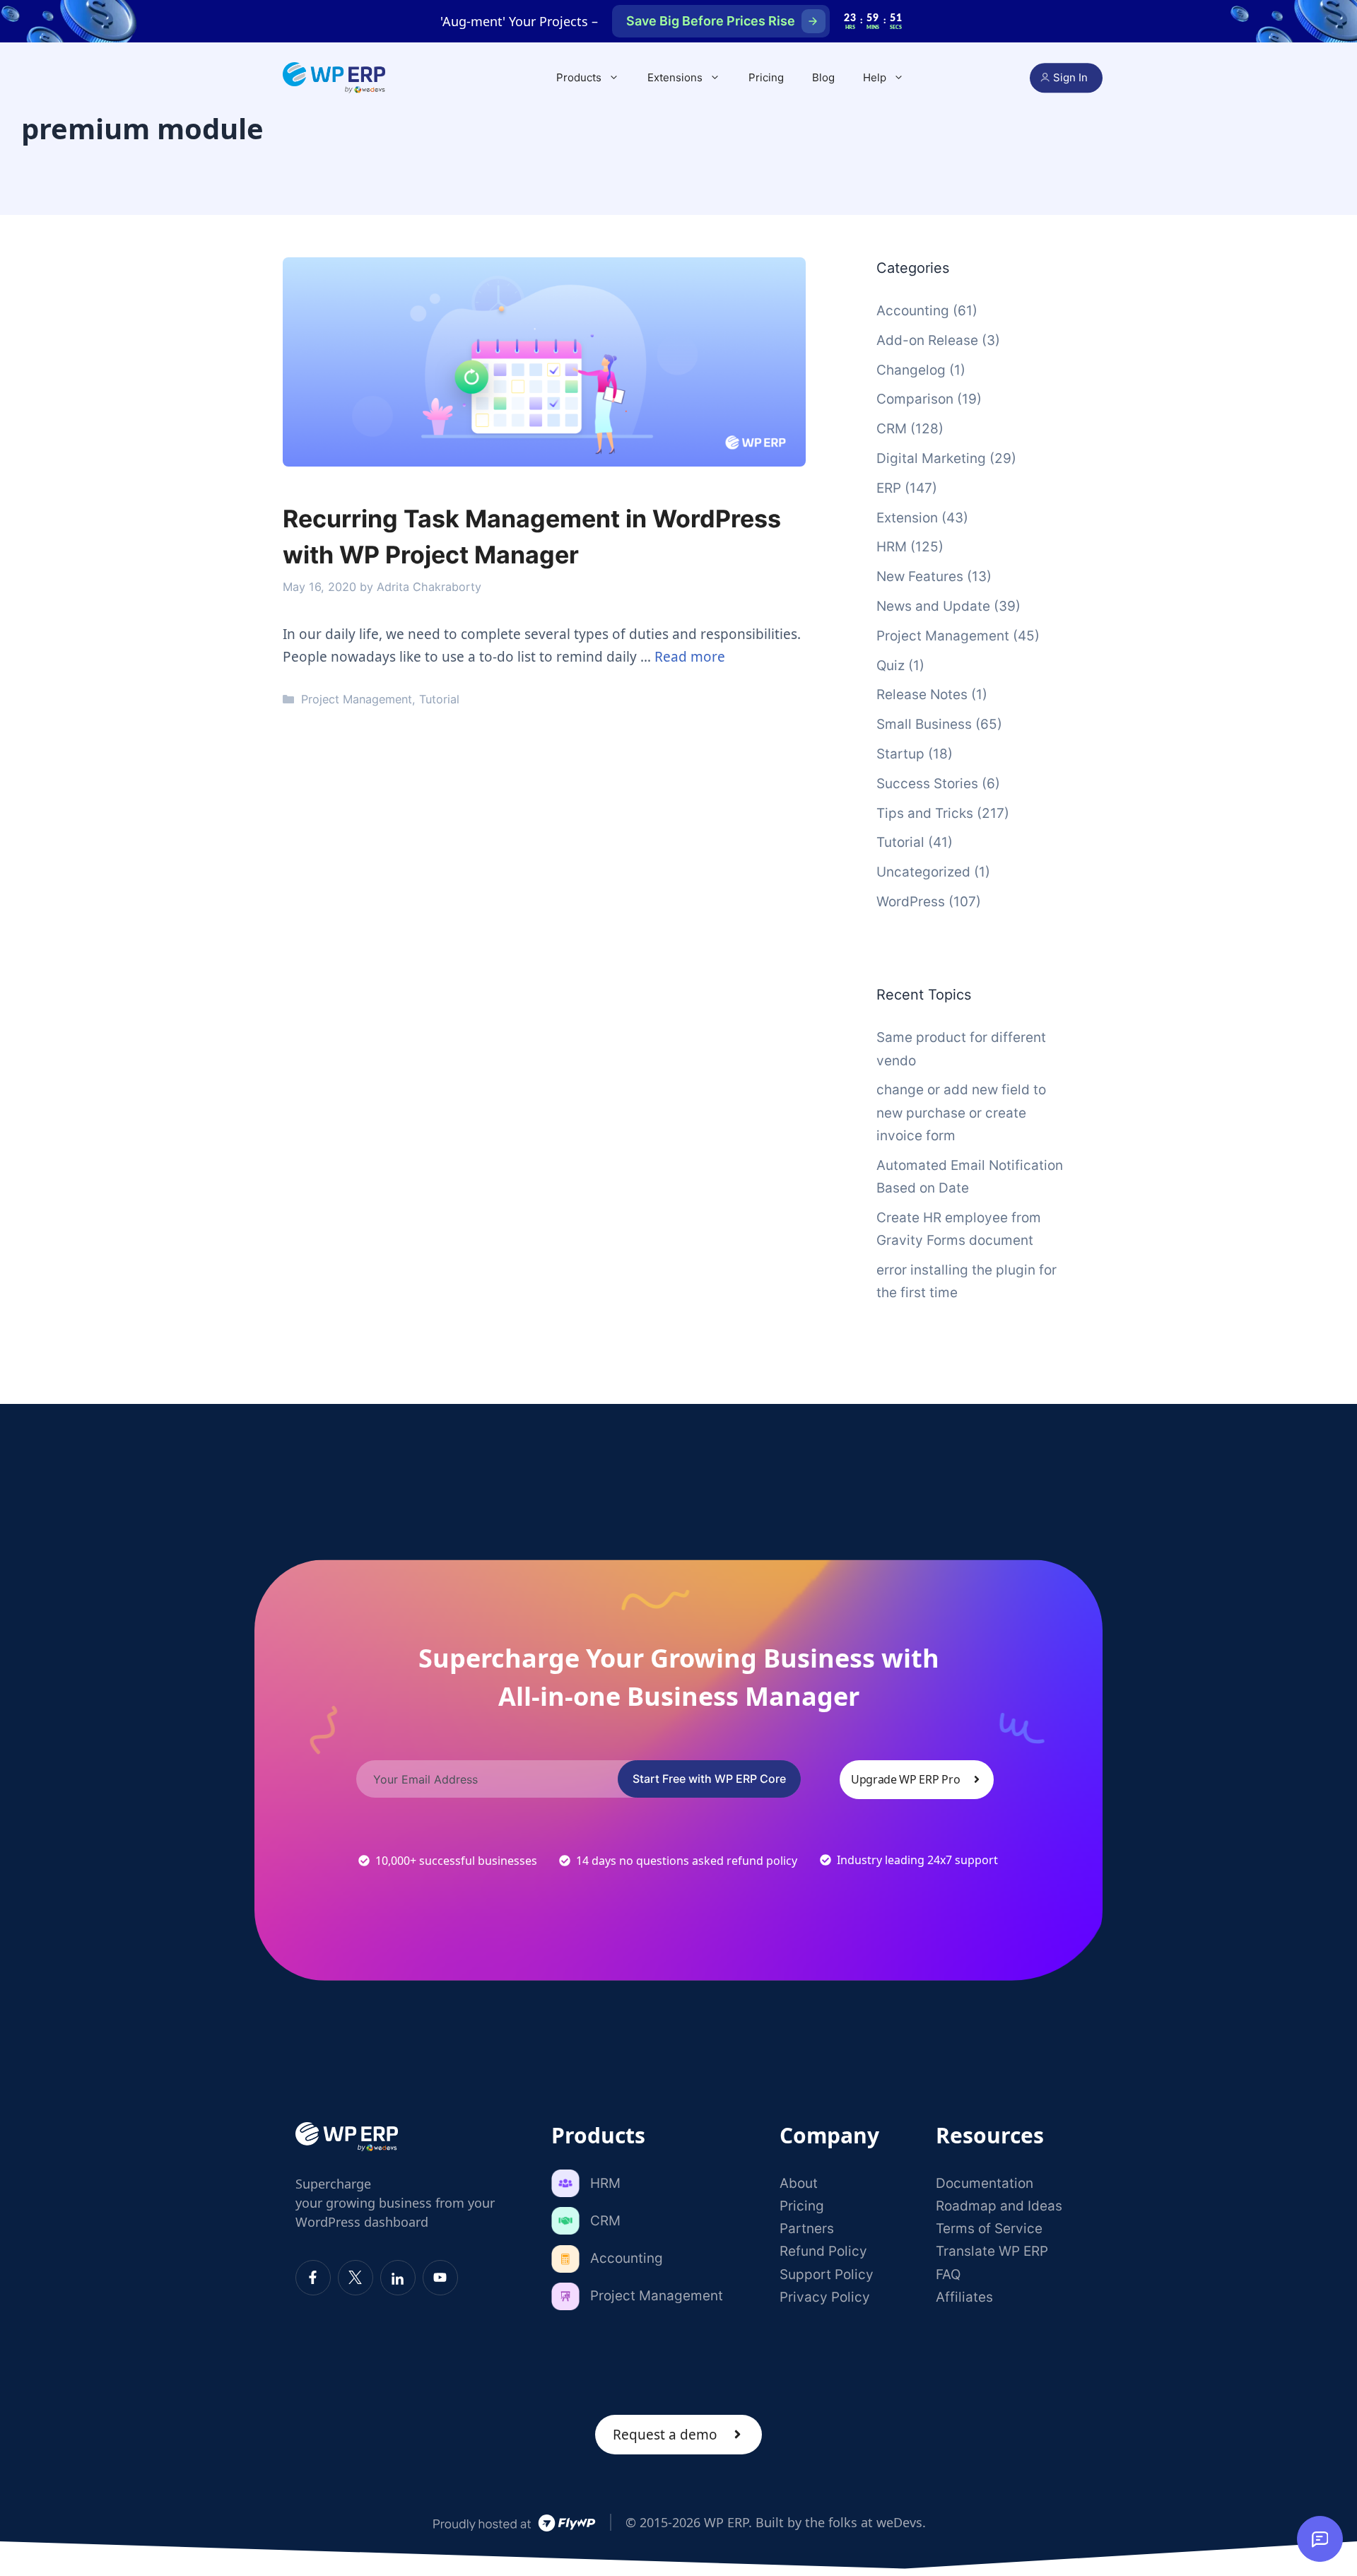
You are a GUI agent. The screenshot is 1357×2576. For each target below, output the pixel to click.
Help (875, 77)
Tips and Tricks (925, 813)
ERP (889, 488)
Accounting (913, 311)
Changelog (911, 370)
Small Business (924, 724)
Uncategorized (923, 872)
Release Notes (922, 695)
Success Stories (927, 784)
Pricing (766, 77)
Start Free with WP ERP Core (709, 1779)
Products (579, 77)
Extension (907, 518)
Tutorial (439, 699)
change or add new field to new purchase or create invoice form (961, 1113)
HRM (892, 547)
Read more (690, 657)
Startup (900, 754)
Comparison (915, 399)
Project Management (357, 699)
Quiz (891, 666)
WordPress (911, 902)
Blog (823, 77)
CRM (892, 429)
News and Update (933, 606)
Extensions (675, 77)
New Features (920, 576)
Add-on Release (927, 340)
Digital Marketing (931, 458)
